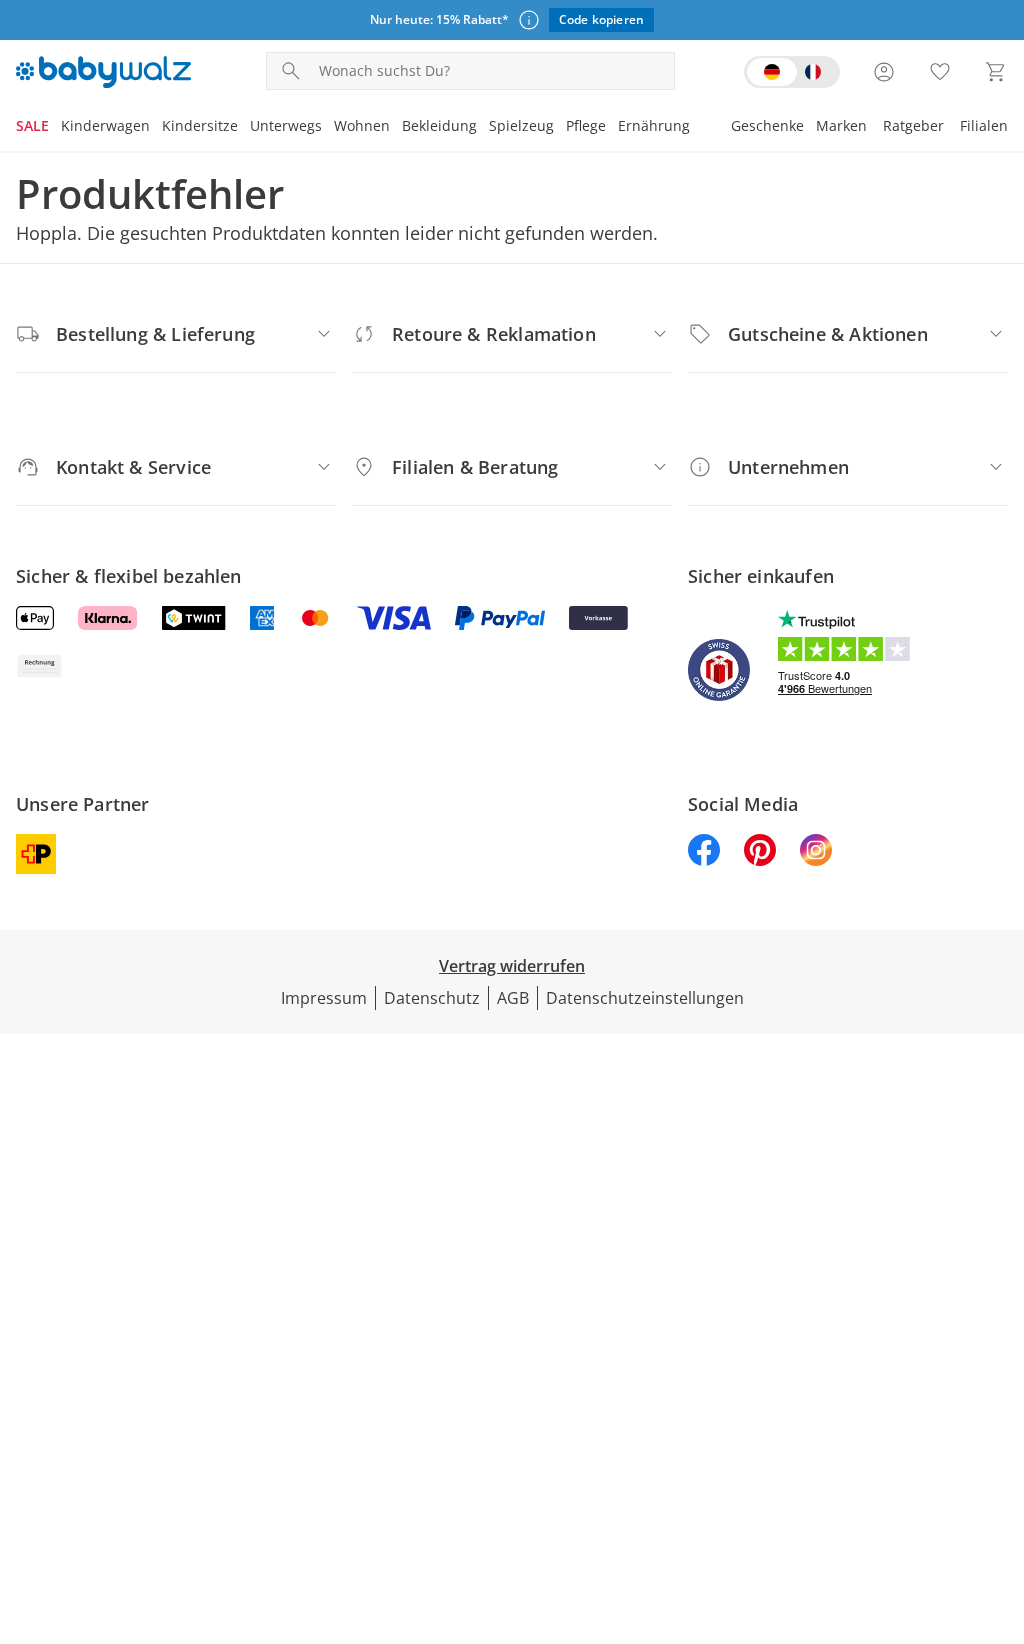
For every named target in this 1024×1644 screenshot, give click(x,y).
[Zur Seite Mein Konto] (884, 72)
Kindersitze (200, 125)
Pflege (586, 125)
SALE (32, 125)
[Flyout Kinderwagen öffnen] (156, 128)
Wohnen (362, 125)
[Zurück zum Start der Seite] (1000, 1500)
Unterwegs (286, 125)
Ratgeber (913, 125)
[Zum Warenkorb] (996, 72)
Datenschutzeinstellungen (645, 998)
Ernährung (654, 125)
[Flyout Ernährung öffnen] (696, 128)
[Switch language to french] (792, 72)
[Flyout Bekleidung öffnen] (483, 128)
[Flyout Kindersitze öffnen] (244, 128)
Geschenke (767, 125)
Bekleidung (439, 125)
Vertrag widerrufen (512, 966)
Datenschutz (432, 998)
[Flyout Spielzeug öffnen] (560, 128)
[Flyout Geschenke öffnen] (810, 128)
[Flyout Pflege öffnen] (612, 128)
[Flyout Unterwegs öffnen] (328, 128)
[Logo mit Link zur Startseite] (103, 72)
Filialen (984, 125)
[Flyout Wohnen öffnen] (396, 128)
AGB (513, 998)
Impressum (324, 998)
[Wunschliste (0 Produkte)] (940, 72)
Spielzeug (521, 125)
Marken (841, 125)
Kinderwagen (105, 125)
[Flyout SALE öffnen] (55, 128)
